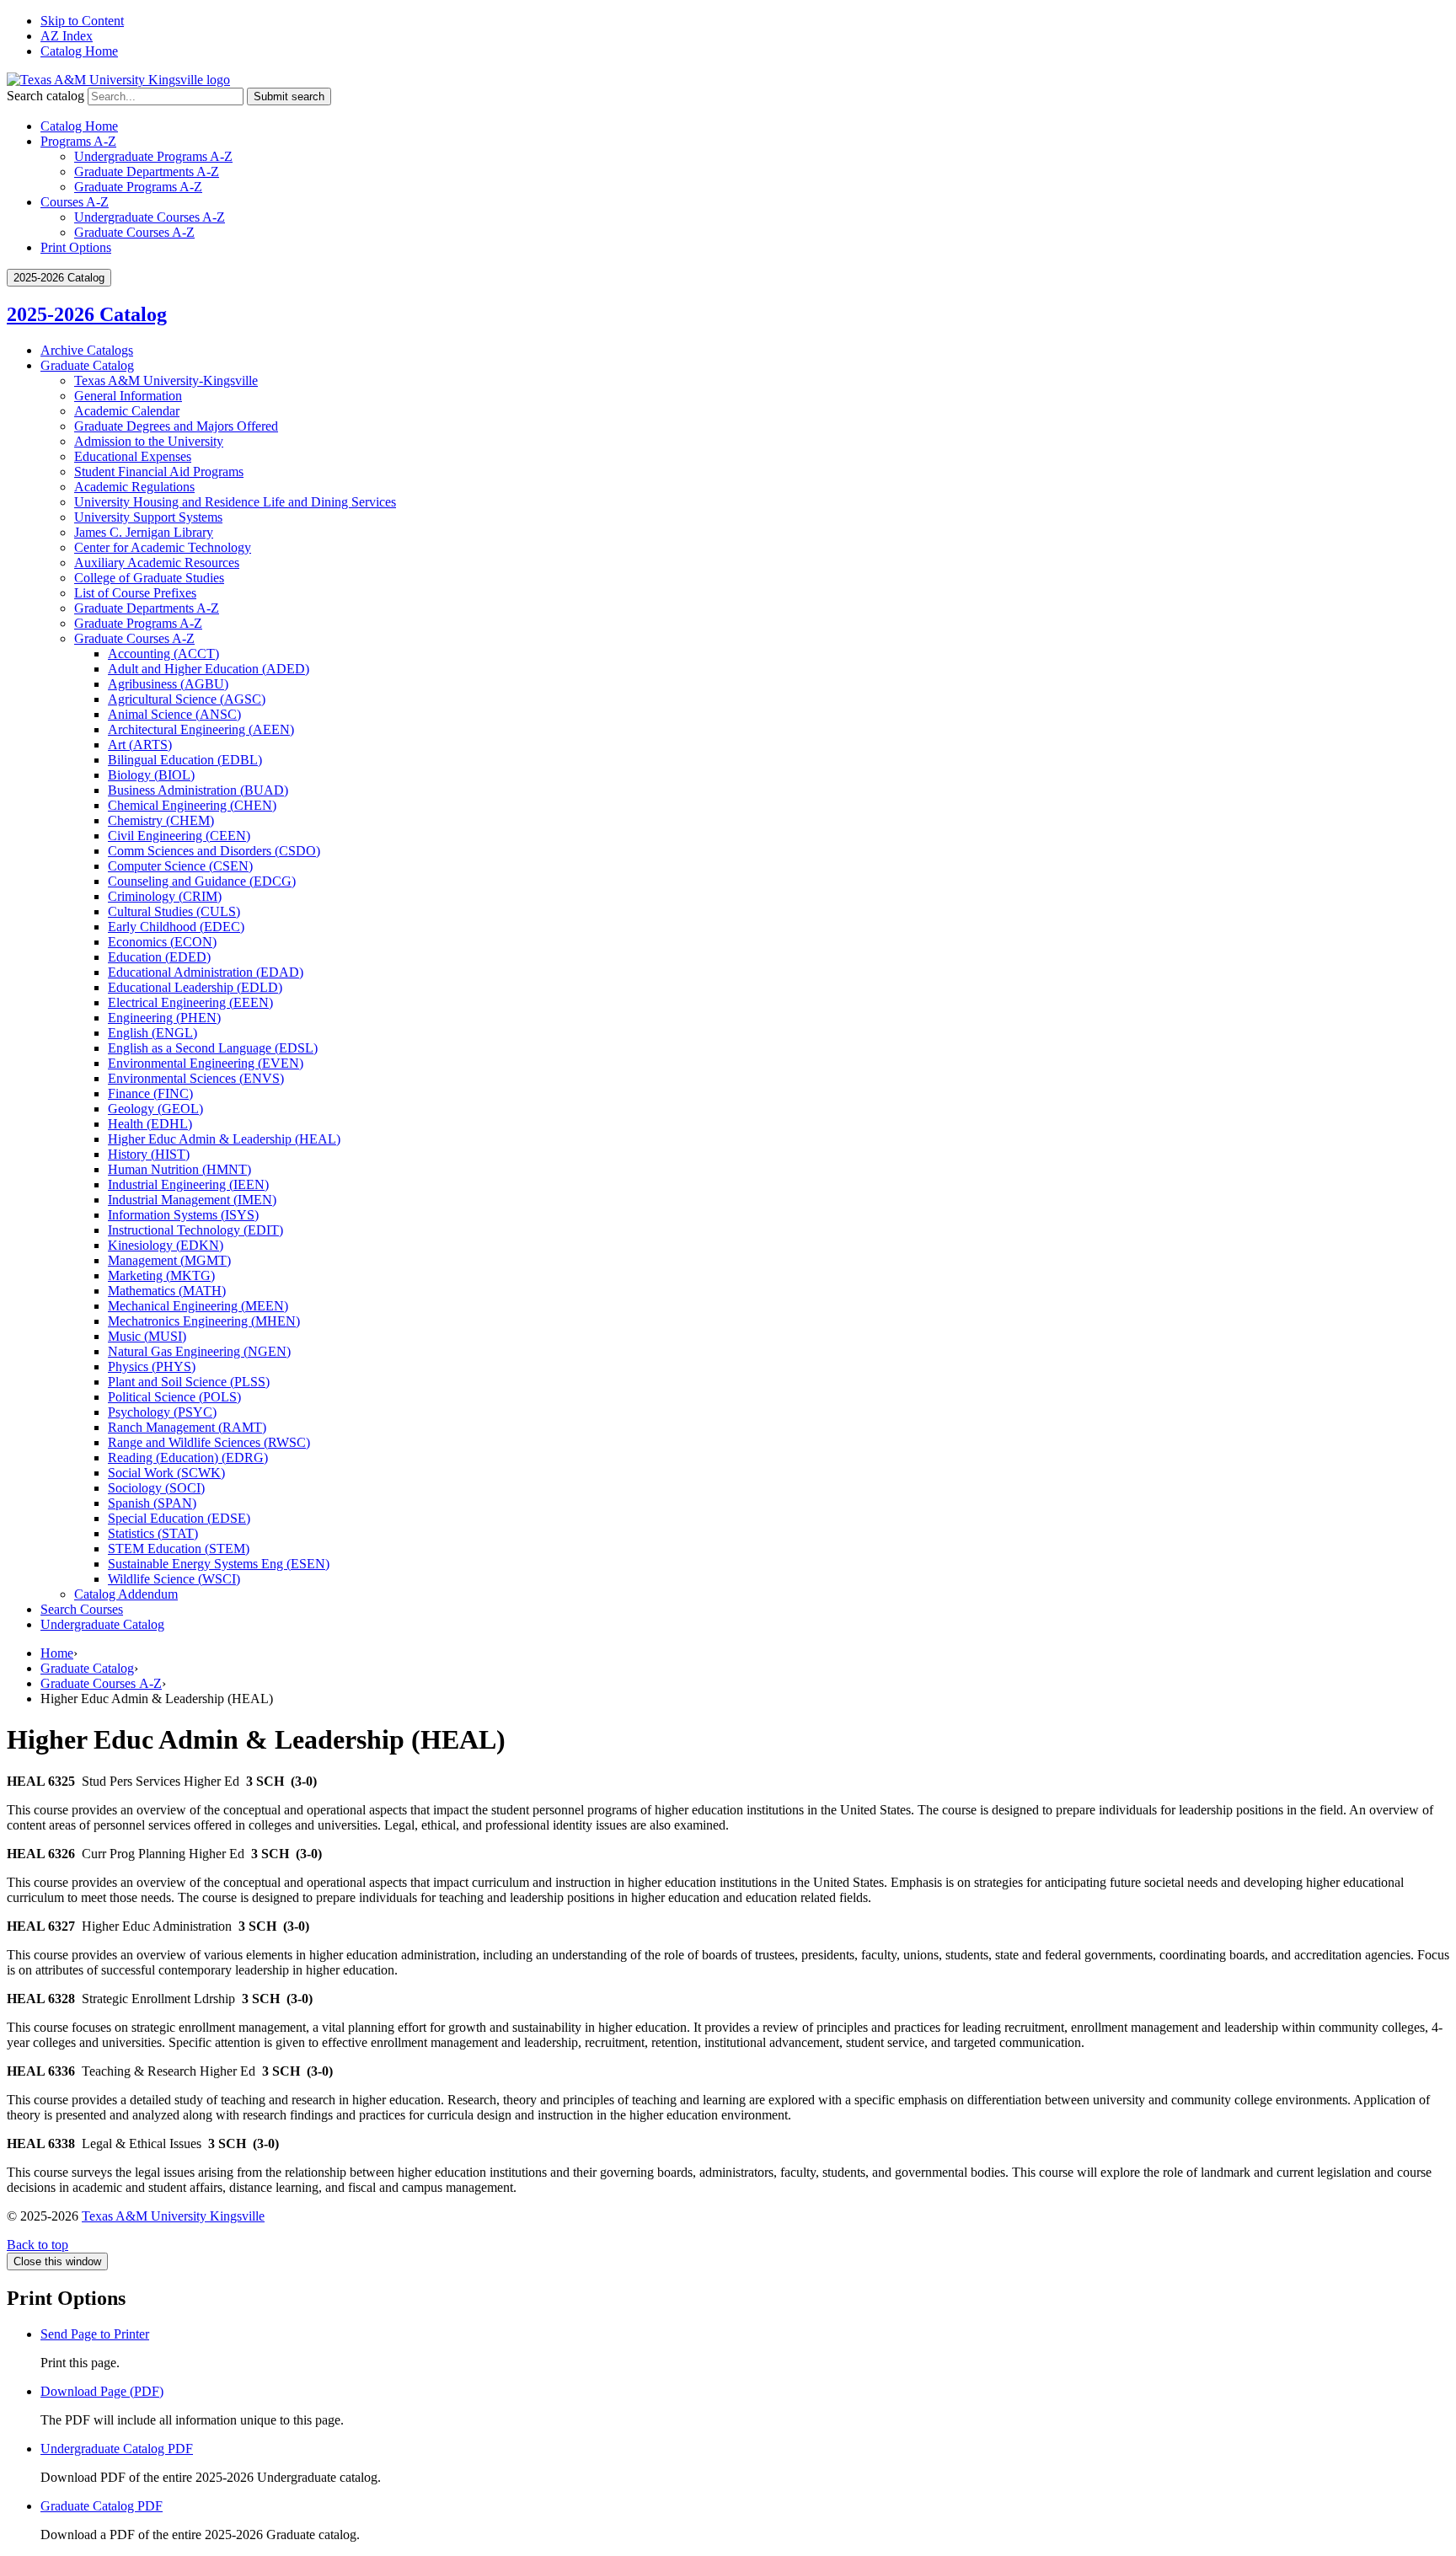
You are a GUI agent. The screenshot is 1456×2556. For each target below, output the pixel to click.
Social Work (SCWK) (166, 1473)
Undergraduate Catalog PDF (117, 2449)
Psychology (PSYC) (162, 1412)
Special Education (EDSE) (179, 1518)
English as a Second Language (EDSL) (213, 1048)
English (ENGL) (153, 1033)
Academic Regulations (134, 487)
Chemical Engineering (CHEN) (192, 805)
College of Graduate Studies (149, 578)
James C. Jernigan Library (144, 532)
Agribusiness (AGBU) (168, 684)
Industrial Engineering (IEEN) (188, 1184)
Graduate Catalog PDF (102, 2506)
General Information (128, 396)
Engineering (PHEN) (164, 1018)
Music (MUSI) (147, 1336)
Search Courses (82, 1609)
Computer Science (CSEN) (180, 866)
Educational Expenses (133, 456)
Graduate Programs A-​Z (138, 623)
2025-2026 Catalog (87, 314)
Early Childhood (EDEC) (176, 927)
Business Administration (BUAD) (198, 790)
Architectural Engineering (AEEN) (201, 729)
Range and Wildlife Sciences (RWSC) (209, 1442)
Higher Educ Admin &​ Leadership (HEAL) (224, 1139)
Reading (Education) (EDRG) (188, 1458)
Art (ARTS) (140, 745)
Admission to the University (149, 441)
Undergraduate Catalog (102, 1624)
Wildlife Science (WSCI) (174, 1579)
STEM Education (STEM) (179, 1549)
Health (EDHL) (150, 1124)
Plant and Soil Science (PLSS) (189, 1382)
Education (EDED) (159, 957)
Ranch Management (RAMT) (187, 1427)
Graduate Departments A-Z (147, 171)
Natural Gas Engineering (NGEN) (199, 1351)
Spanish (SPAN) (152, 1503)
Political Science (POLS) (174, 1397)
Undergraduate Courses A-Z (150, 217)
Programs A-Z (78, 141)
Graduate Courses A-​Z (134, 638)
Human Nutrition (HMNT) (179, 1169)
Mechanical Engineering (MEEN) (198, 1306)
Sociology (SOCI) (156, 1488)
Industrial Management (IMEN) (192, 1200)
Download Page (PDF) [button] (102, 2391)
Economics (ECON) (162, 942)
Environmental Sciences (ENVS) (196, 1078)
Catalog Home (79, 51)
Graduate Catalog (87, 365)
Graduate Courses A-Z (134, 232)
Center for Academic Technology (163, 547)
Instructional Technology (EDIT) (195, 1230)
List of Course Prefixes (135, 593)
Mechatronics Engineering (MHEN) (204, 1321)
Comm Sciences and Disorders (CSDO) (214, 851)
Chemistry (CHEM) (161, 820)
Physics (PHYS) (152, 1366)
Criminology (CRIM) (165, 896)
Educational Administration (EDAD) (206, 972)
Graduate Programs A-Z (138, 187)
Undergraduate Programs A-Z (153, 156)
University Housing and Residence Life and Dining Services (235, 502)
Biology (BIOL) (151, 775)
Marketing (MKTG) (161, 1275)
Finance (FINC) (150, 1093)
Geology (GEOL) (155, 1109)
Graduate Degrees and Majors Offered (176, 426)
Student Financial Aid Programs (159, 472)
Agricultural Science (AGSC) (187, 699)
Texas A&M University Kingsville (173, 2216)
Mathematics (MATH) (167, 1291)
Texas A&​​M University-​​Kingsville (166, 380)
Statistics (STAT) (153, 1533)
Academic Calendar (127, 411)
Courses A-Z (75, 202)
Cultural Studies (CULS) (174, 911)
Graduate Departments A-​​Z (147, 608)
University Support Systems (148, 517)
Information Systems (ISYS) (183, 1215)
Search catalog (45, 96)
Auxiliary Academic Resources (157, 563)
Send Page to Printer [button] (95, 2334)
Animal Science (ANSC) (174, 714)
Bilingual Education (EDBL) (185, 760)
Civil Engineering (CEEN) (179, 836)
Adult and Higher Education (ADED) (209, 669)
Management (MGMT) (169, 1260)
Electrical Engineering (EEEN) (190, 1002)
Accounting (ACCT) (163, 654)
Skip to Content (82, 21)
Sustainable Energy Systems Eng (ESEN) (219, 1564)
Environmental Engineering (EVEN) (206, 1063)
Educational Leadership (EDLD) (195, 987)
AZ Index (67, 36)
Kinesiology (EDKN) (166, 1245)
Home (57, 1653)
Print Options (76, 247)
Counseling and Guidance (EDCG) (202, 881)
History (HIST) (149, 1154)
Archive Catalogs (87, 350)
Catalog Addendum (126, 1594)
